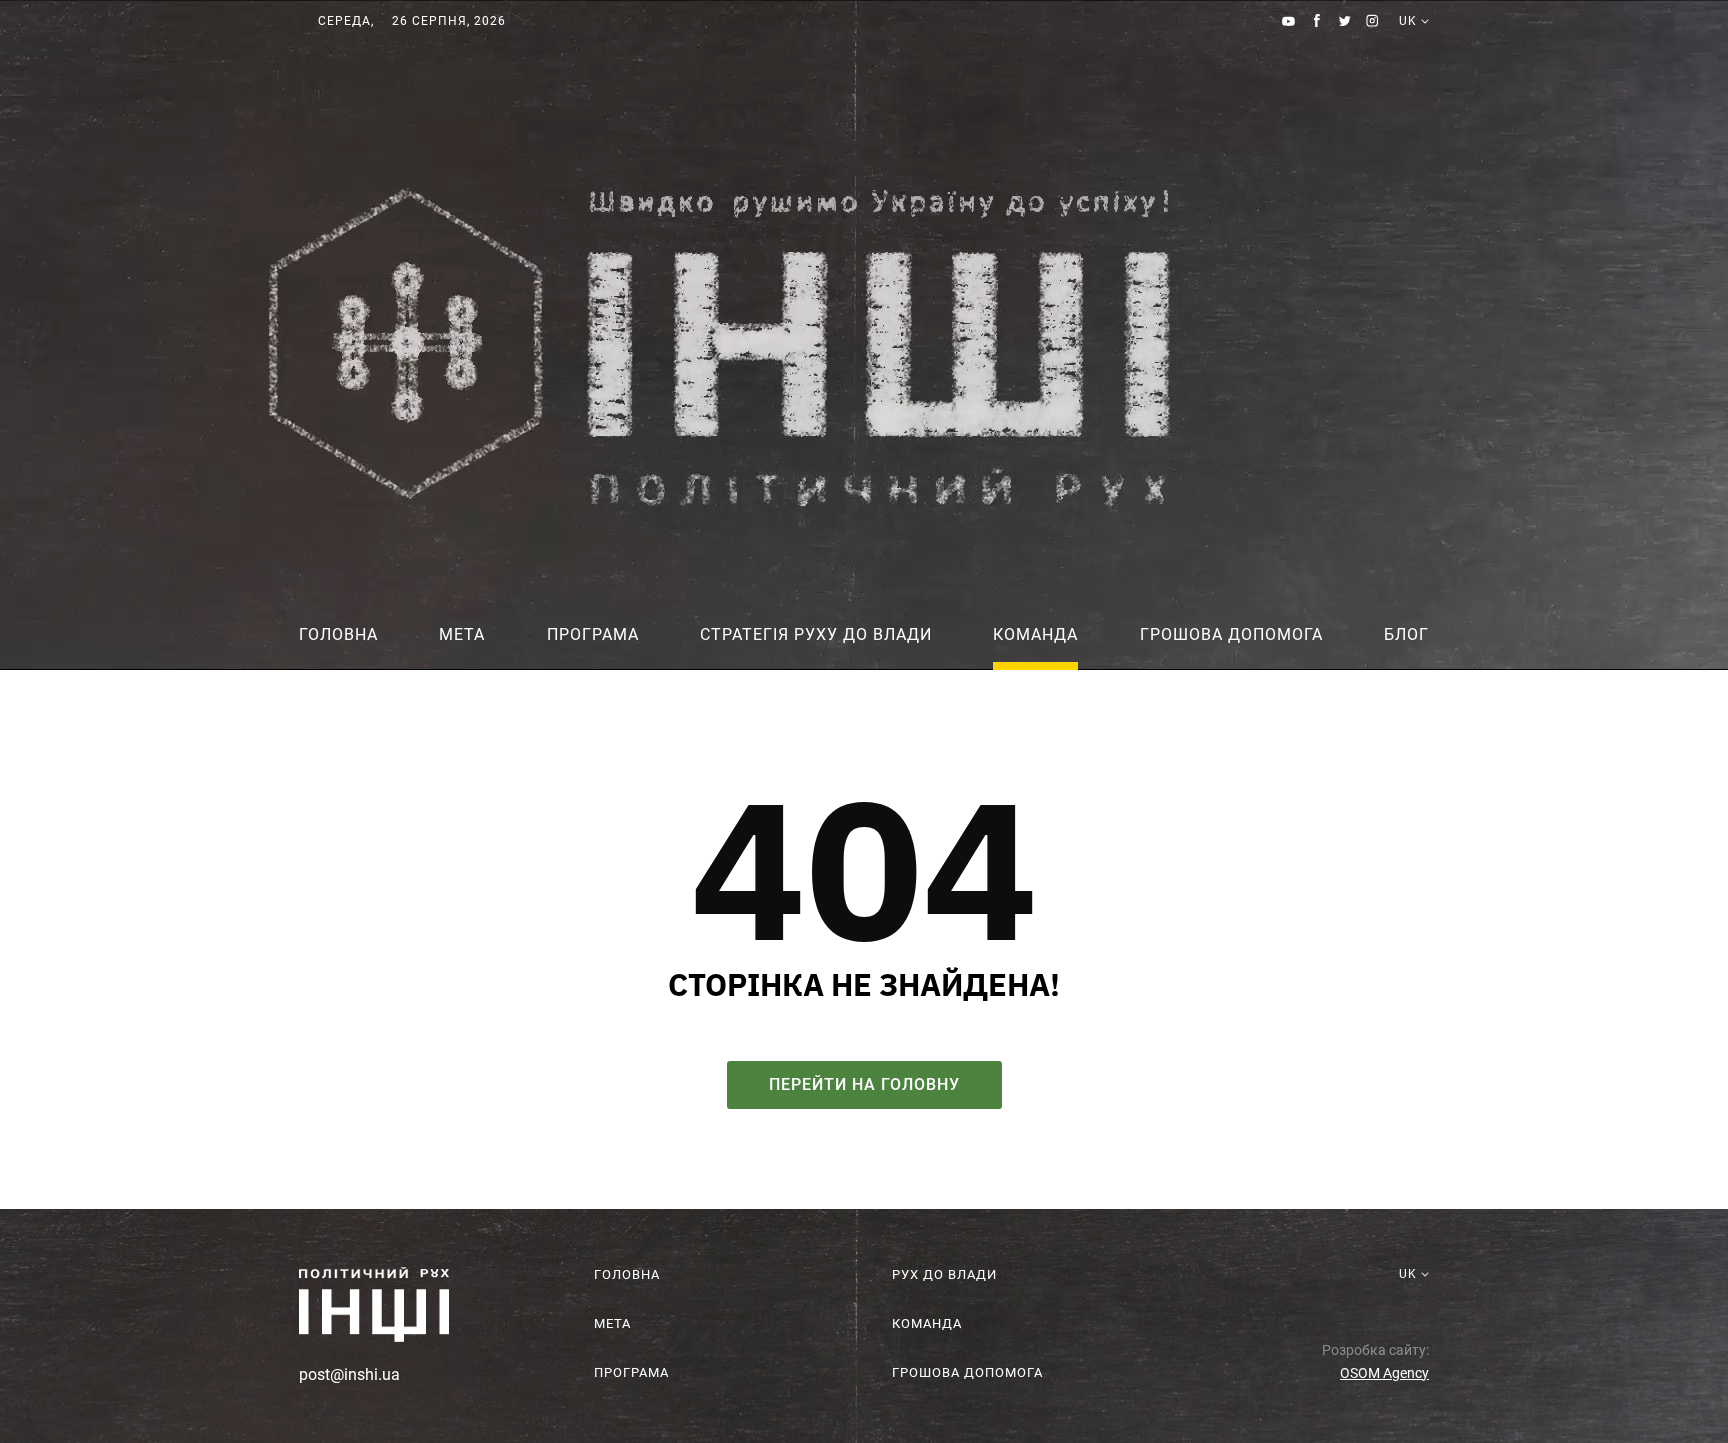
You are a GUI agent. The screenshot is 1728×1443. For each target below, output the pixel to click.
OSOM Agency (1384, 1373)
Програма (593, 634)
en (1408, 64)
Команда (1035, 634)
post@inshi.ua (349, 1374)
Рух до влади (944, 1274)
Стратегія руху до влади (816, 634)
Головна (338, 634)
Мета (462, 634)
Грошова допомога (1231, 634)
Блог (1406, 634)
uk (1408, 45)
